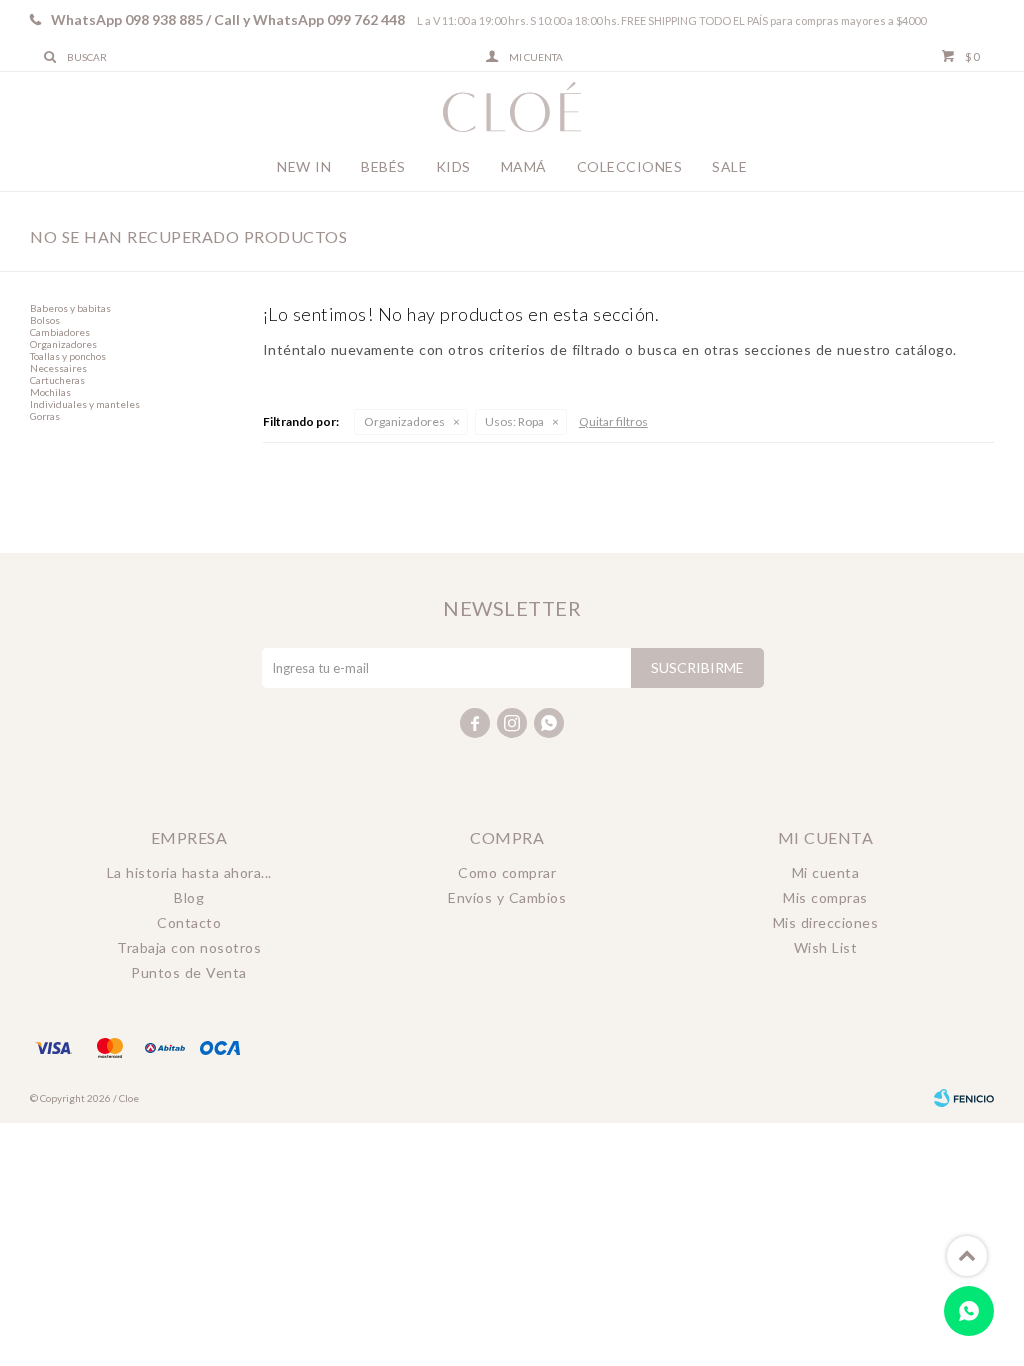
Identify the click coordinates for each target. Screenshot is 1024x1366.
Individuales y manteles (85, 404)
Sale (729, 166)
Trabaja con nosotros (189, 947)
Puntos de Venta (189, 972)
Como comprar (507, 872)
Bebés (383, 166)
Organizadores (404, 421)
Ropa (514, 421)
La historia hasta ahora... (189, 872)
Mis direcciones (826, 922)
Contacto (189, 922)
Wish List (826, 947)
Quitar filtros (613, 421)
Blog (189, 897)
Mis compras (825, 897)
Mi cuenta (826, 872)
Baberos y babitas (70, 308)
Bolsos (45, 320)
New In (304, 166)
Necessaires (58, 368)
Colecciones (630, 166)
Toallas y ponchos (68, 356)
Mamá (524, 166)
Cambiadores (60, 332)
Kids (453, 166)
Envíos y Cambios (507, 897)
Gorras (45, 416)
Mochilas (50, 392)
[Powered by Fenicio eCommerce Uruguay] (964, 1098)
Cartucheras (57, 380)
